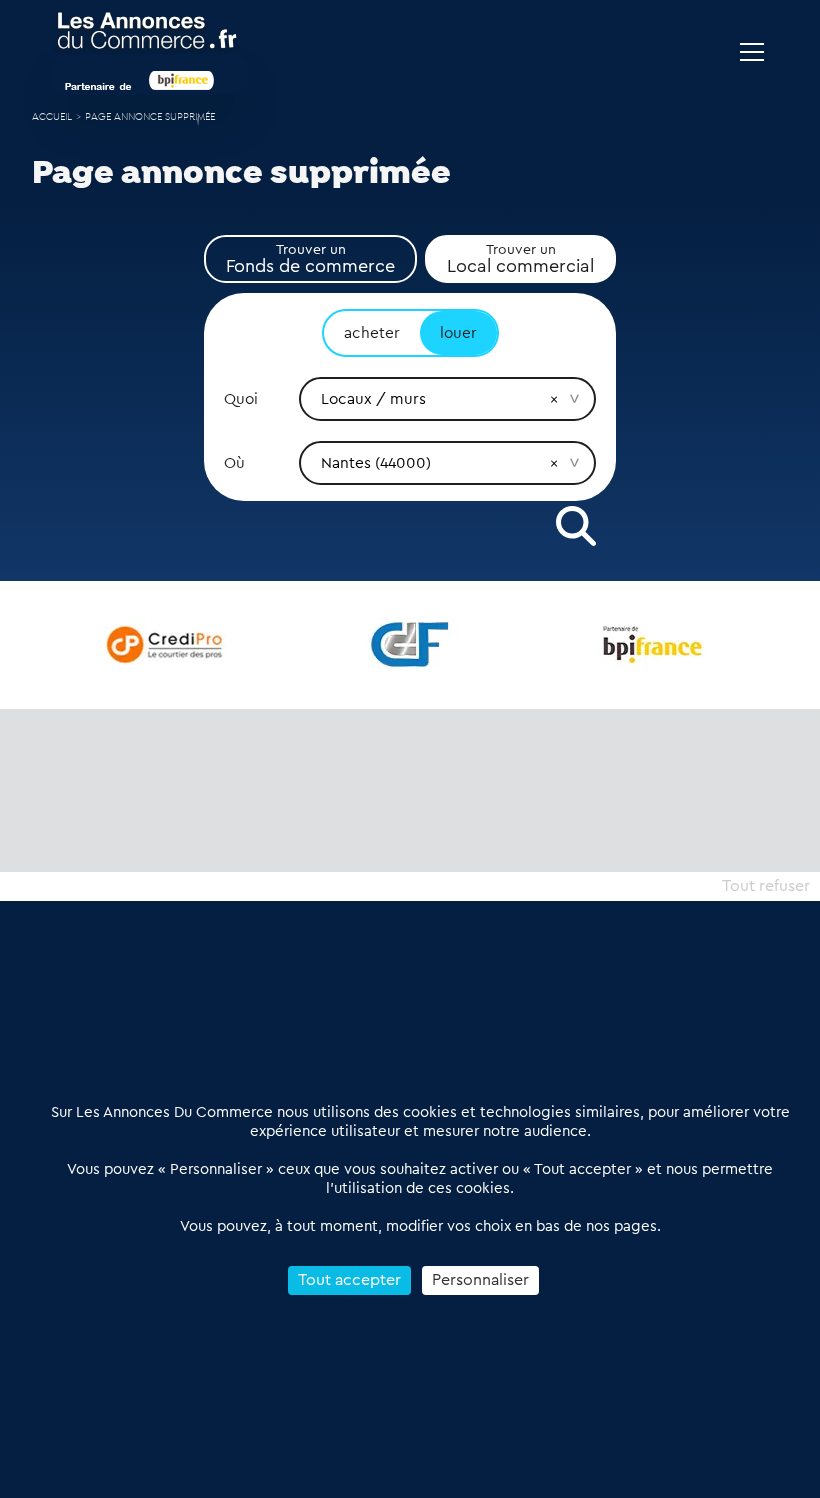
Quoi (241, 399)
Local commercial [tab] (520, 259)
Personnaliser (480, 1280)
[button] (554, 399)
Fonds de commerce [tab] (310, 259)
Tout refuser (766, 886)
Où (234, 463)
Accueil (52, 117)
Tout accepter (349, 1280)
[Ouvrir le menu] (752, 52)
